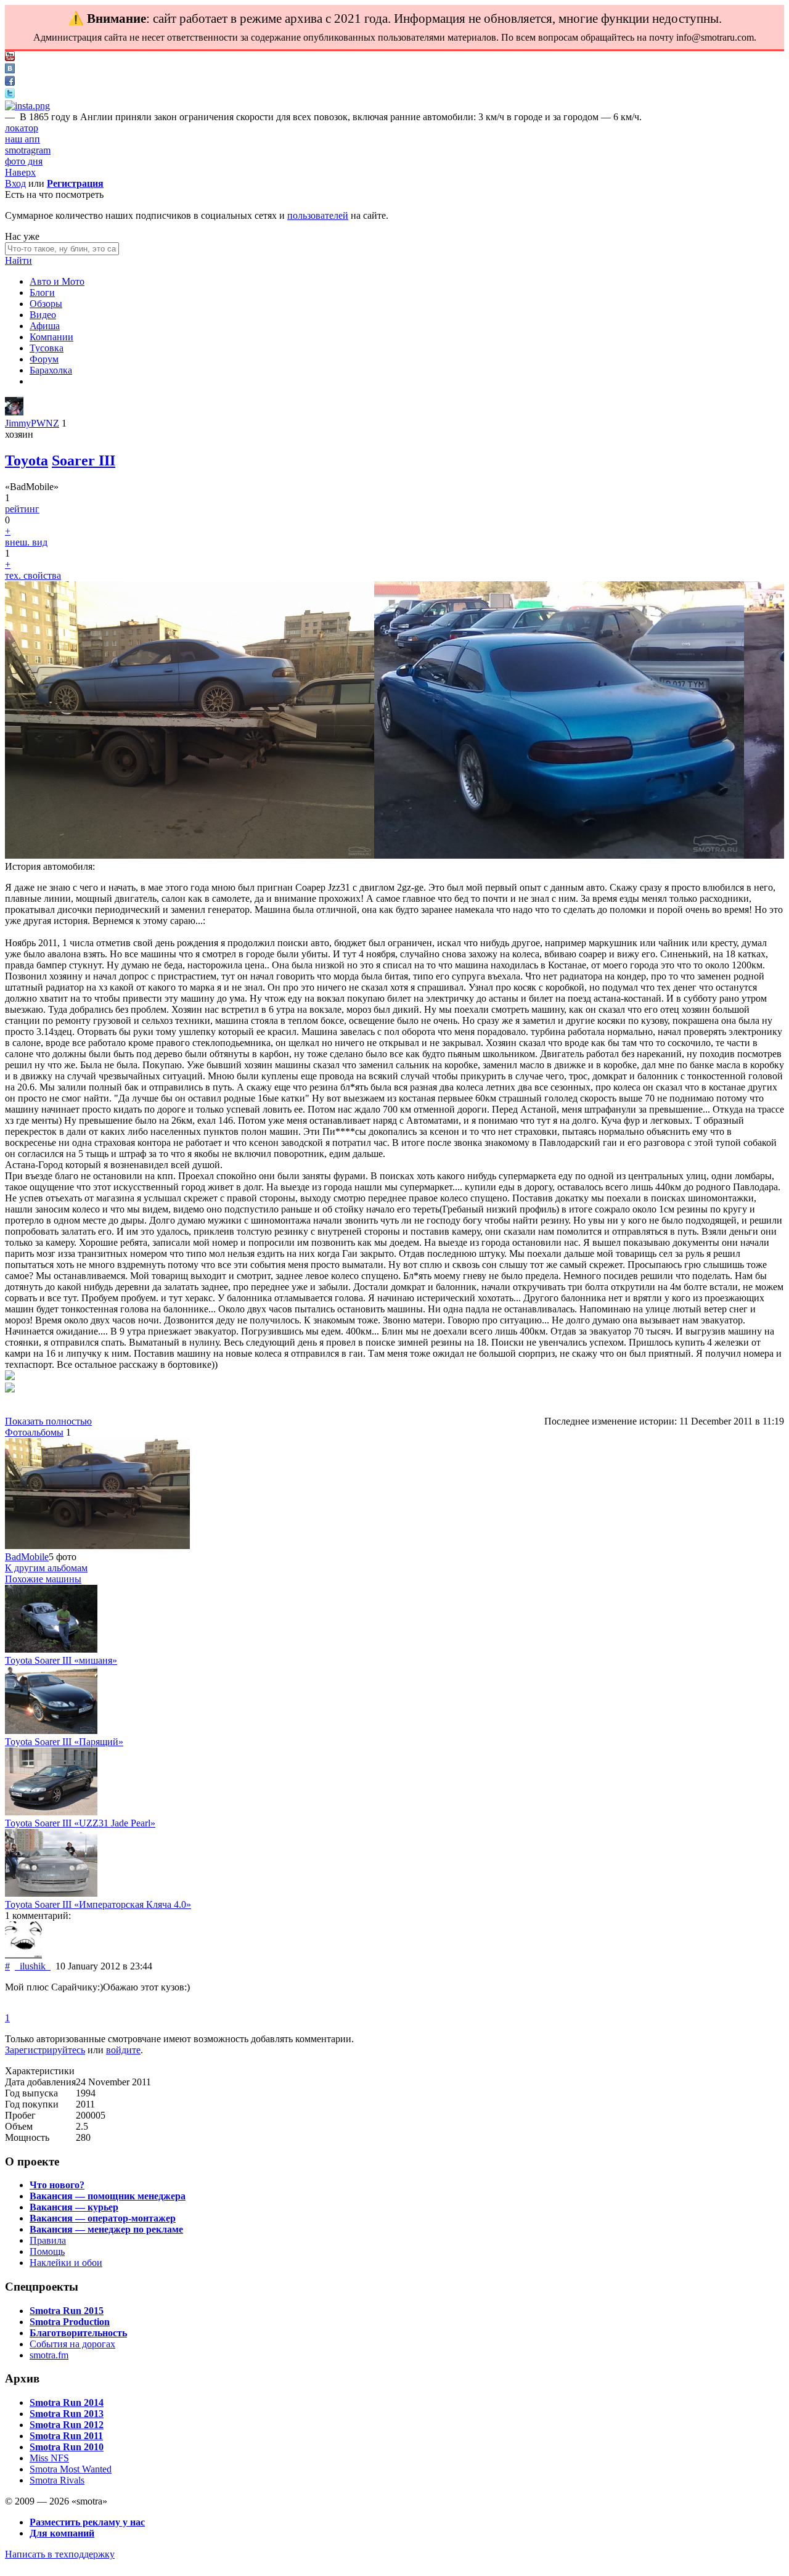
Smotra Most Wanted (71, 2469)
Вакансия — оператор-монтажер (103, 2218)
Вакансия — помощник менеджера (108, 2196)
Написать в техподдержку (60, 2554)
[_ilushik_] (23, 1955)
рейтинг (22, 509)
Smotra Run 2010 (67, 2447)
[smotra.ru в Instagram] (27, 106)
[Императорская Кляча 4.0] (51, 1893)
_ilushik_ (33, 1966)
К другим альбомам (46, 1568)
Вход (15, 183)
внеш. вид (26, 542)
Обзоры (46, 304)
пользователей (318, 215)
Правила (48, 2240)
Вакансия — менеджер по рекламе (106, 2229)
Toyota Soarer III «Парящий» (64, 1742)
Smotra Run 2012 (67, 2425)
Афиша (45, 326)
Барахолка (51, 370)
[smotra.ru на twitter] (10, 95)
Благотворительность (78, 2333)
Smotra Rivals (57, 2480)
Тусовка (47, 348)
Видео (43, 315)
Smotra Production (70, 2322)
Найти (18, 260)
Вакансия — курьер (74, 2207)
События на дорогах (72, 2344)
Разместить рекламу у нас (87, 2522)
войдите (123, 2050)
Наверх (20, 172)
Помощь (47, 2251)
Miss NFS (49, 2458)
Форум (44, 359)
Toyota (27, 460)
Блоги (42, 292)
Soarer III (84, 460)
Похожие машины (43, 1579)
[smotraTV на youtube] (10, 58)
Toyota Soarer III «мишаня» (61, 1660)
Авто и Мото (57, 281)
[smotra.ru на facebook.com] (10, 82)
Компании (51, 337)
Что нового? (57, 2185)
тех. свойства (33, 575)
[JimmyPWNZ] (14, 412)
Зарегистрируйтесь (45, 2050)
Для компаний (62, 2533)
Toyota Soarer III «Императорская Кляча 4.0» (98, 1904)
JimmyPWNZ (32, 423)
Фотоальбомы (34, 1432)
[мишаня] (51, 1649)
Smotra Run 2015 (67, 2311)
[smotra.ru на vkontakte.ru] (10, 70)
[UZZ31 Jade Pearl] (51, 1812)
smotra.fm (49, 2355)
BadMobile (27, 1557)
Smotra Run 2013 (67, 2414)
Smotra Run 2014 (67, 2402)
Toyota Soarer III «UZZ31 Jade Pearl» (80, 1823)
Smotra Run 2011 (66, 2436)
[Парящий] (51, 1731)
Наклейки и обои (66, 2263)
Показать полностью (48, 1421)
